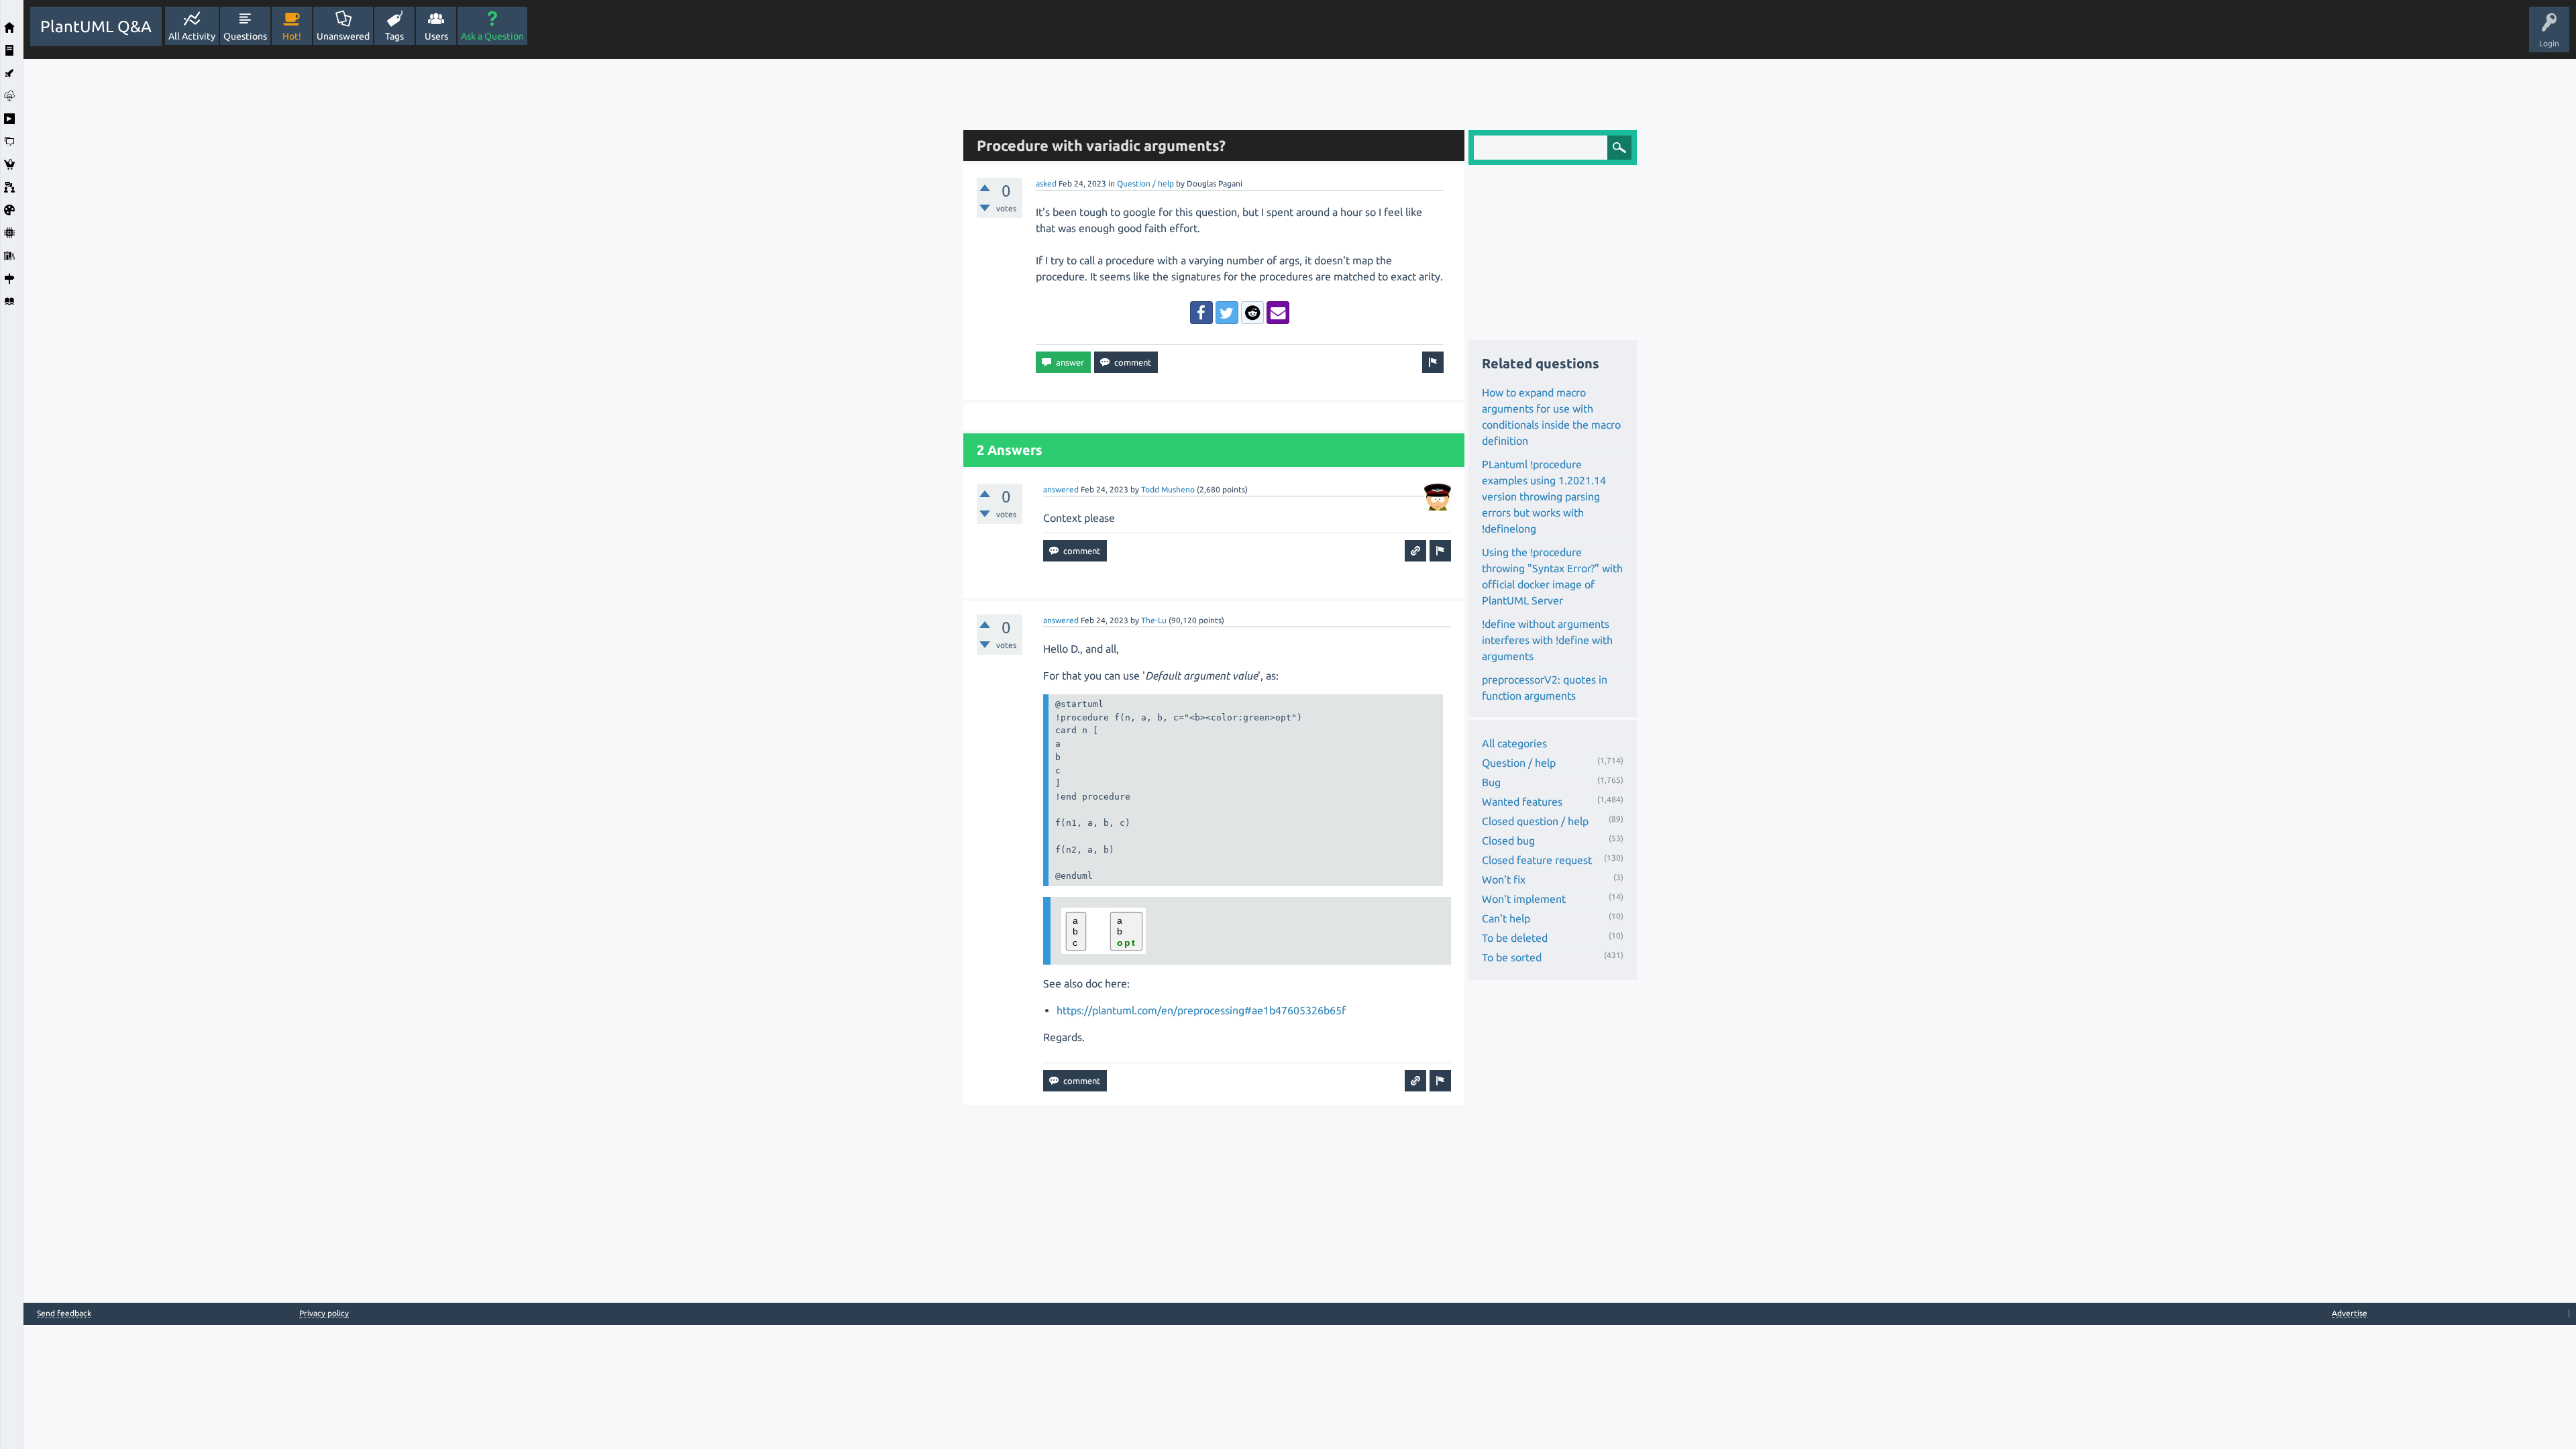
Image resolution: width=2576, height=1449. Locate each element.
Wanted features (1522, 802)
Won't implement (1524, 899)
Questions (245, 36)
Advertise (2350, 1313)
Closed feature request (1537, 860)
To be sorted (1512, 957)
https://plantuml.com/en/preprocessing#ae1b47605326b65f (1201, 1010)
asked (1046, 183)
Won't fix (1504, 879)
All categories (1514, 743)
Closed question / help (1535, 821)
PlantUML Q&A (96, 26)
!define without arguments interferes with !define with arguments (1547, 640)
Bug (1491, 782)
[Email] (1278, 313)
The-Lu (1154, 620)
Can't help (1506, 918)
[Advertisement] (490, 260)
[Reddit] (1252, 313)
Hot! (292, 36)
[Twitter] (1227, 313)
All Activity (192, 36)
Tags (394, 36)
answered (1061, 489)
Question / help (1145, 183)
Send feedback (64, 1313)
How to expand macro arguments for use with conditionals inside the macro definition (1551, 417)
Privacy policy (324, 1313)
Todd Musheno (1168, 489)
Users (436, 36)
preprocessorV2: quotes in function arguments (1545, 688)
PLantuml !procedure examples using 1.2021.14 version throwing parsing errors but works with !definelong (1544, 496)
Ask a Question (492, 36)
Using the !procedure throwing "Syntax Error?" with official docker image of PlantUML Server (1552, 576)
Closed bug (1508, 841)
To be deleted (1515, 938)
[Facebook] (1201, 313)
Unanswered (343, 36)
